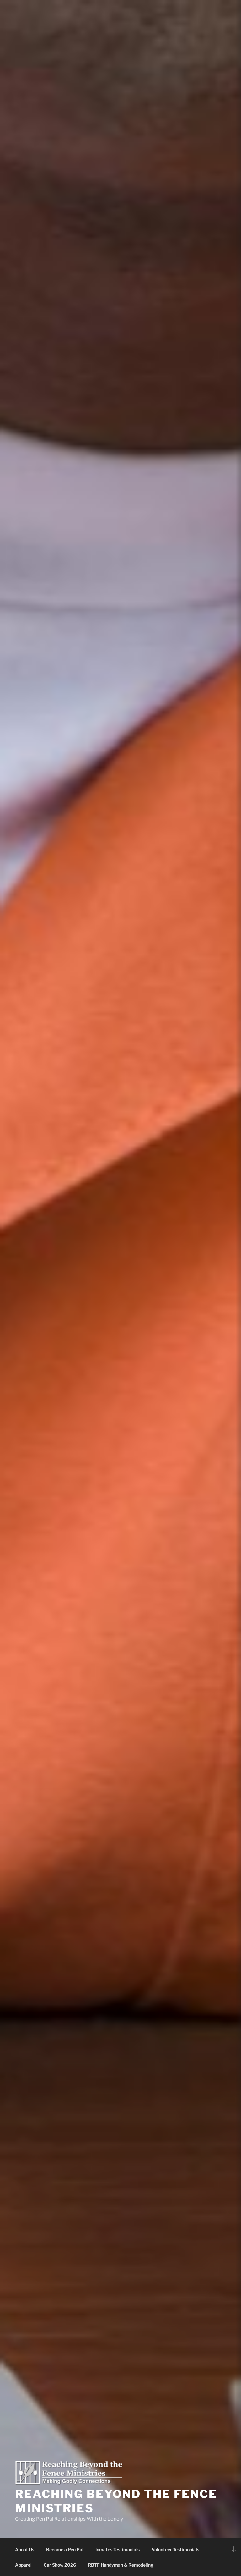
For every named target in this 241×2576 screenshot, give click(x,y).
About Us (25, 2549)
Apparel (23, 2565)
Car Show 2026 (60, 2565)
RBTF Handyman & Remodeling (121, 2565)
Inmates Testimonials (118, 2549)
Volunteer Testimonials (175, 2549)
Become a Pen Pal (65, 2549)
